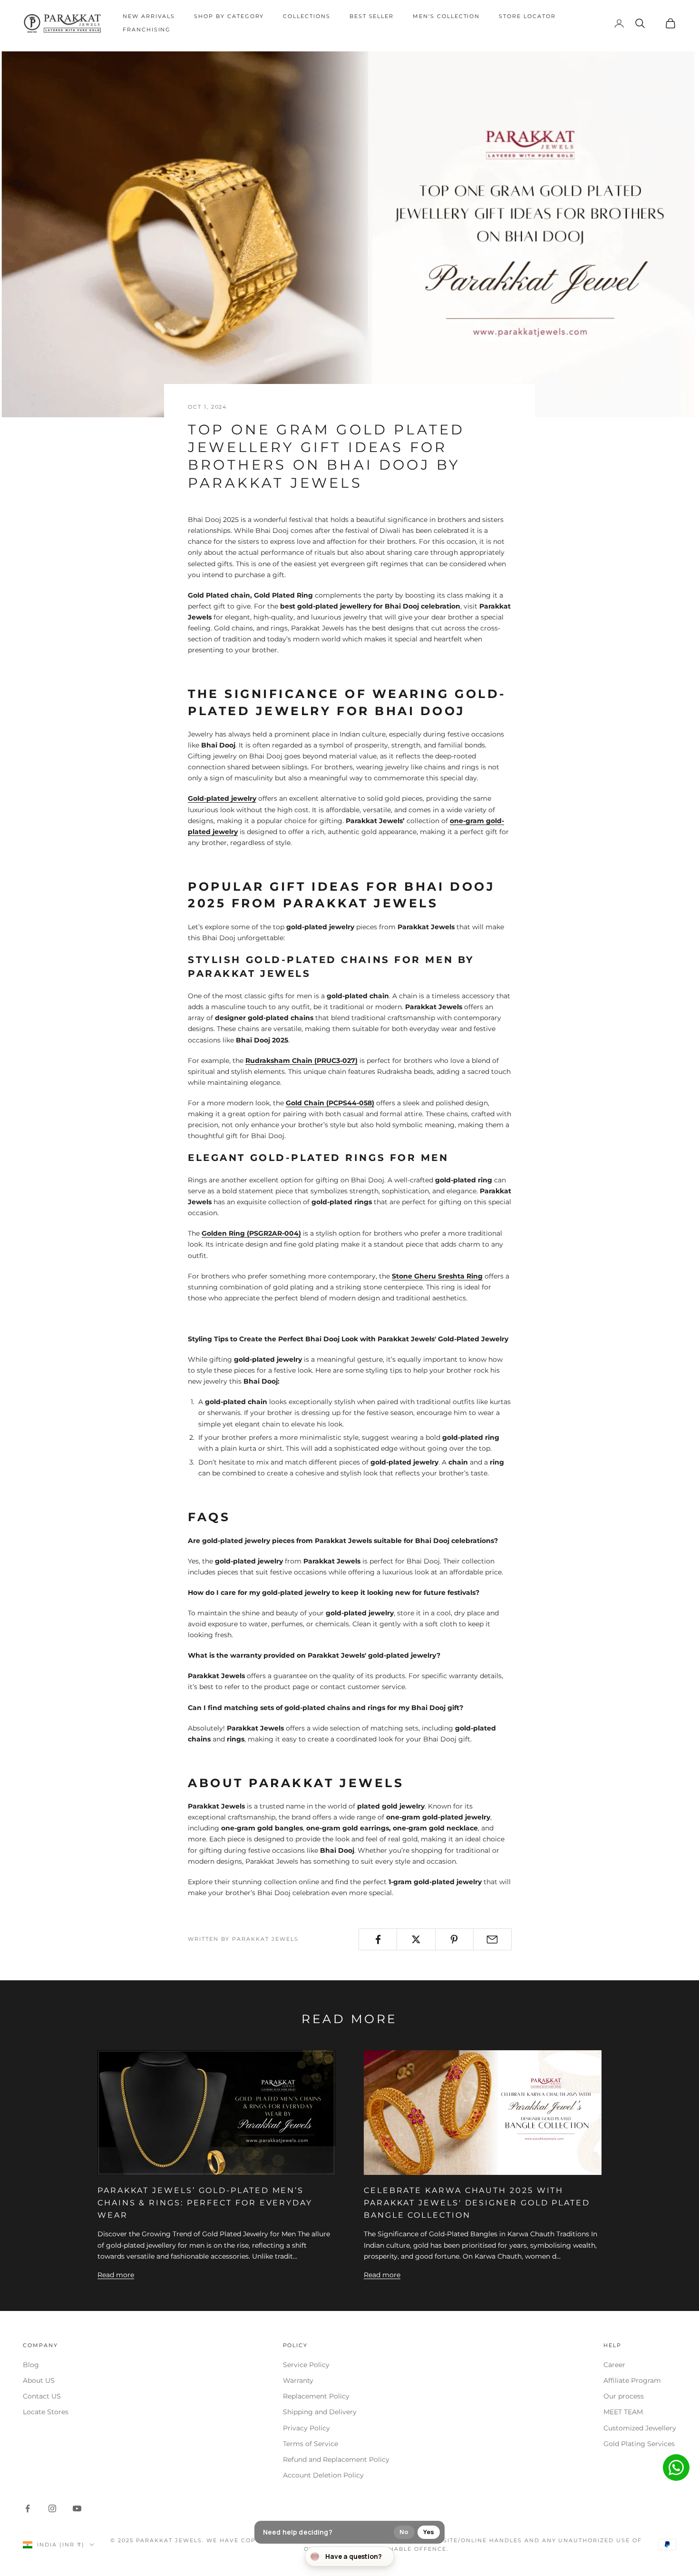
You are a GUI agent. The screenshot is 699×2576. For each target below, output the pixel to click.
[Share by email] (492, 1939)
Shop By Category (229, 16)
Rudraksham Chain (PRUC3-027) (301, 1061)
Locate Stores (46, 2412)
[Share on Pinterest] (454, 1939)
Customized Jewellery (640, 2428)
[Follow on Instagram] (52, 2508)
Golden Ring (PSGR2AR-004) (251, 1233)
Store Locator (527, 16)
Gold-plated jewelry (222, 798)
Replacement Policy (316, 2396)
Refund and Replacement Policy (336, 2459)
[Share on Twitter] (416, 1939)
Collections (306, 16)
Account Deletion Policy (323, 2475)
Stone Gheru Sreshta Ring (437, 1276)
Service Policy (306, 2365)
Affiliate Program (632, 2380)
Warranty (298, 2380)
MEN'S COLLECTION (446, 16)
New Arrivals (149, 16)
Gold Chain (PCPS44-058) (330, 1103)
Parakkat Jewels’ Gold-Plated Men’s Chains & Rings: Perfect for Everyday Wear (205, 2202)
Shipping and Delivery (320, 2412)
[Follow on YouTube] (77, 2508)
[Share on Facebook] (378, 1939)
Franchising (147, 30)
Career (614, 2365)
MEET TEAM (623, 2412)
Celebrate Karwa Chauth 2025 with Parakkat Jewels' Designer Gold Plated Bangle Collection (477, 2202)
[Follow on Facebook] (28, 2508)
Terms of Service (311, 2444)
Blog (31, 2365)
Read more (116, 2275)
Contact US (42, 2396)
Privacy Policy (306, 2428)
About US (39, 2380)
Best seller (372, 16)
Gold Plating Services (639, 2444)
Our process (624, 2396)
